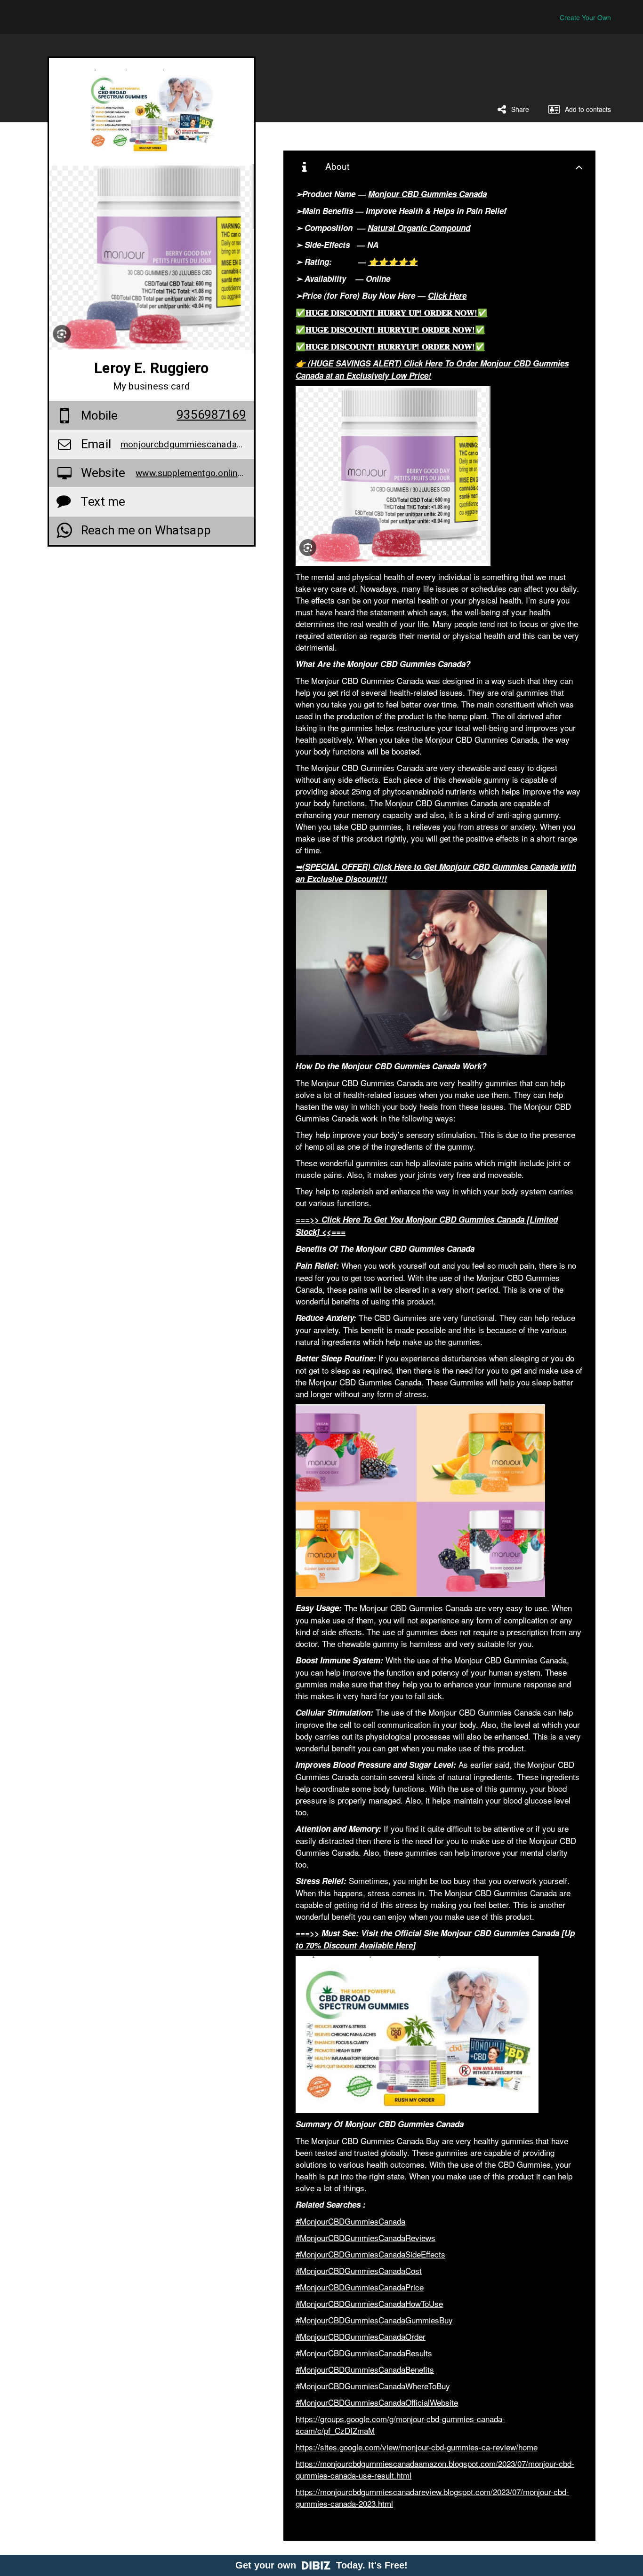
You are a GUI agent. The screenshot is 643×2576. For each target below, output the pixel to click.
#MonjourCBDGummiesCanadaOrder (361, 2336)
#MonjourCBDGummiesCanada (350, 2221)
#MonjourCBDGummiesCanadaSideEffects (370, 2254)
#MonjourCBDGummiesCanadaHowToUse (369, 2303)
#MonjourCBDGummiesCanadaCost (359, 2270)
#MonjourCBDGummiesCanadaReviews (366, 2238)
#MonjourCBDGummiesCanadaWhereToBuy (373, 2386)
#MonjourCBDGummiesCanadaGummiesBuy (374, 2320)
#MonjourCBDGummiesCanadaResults (364, 2353)
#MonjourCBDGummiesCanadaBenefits (365, 2369)
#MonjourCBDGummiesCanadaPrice (360, 2287)
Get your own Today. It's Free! (321, 2565)
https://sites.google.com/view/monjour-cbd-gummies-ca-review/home (417, 2447)
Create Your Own (585, 17)
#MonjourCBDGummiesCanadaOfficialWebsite (377, 2402)
